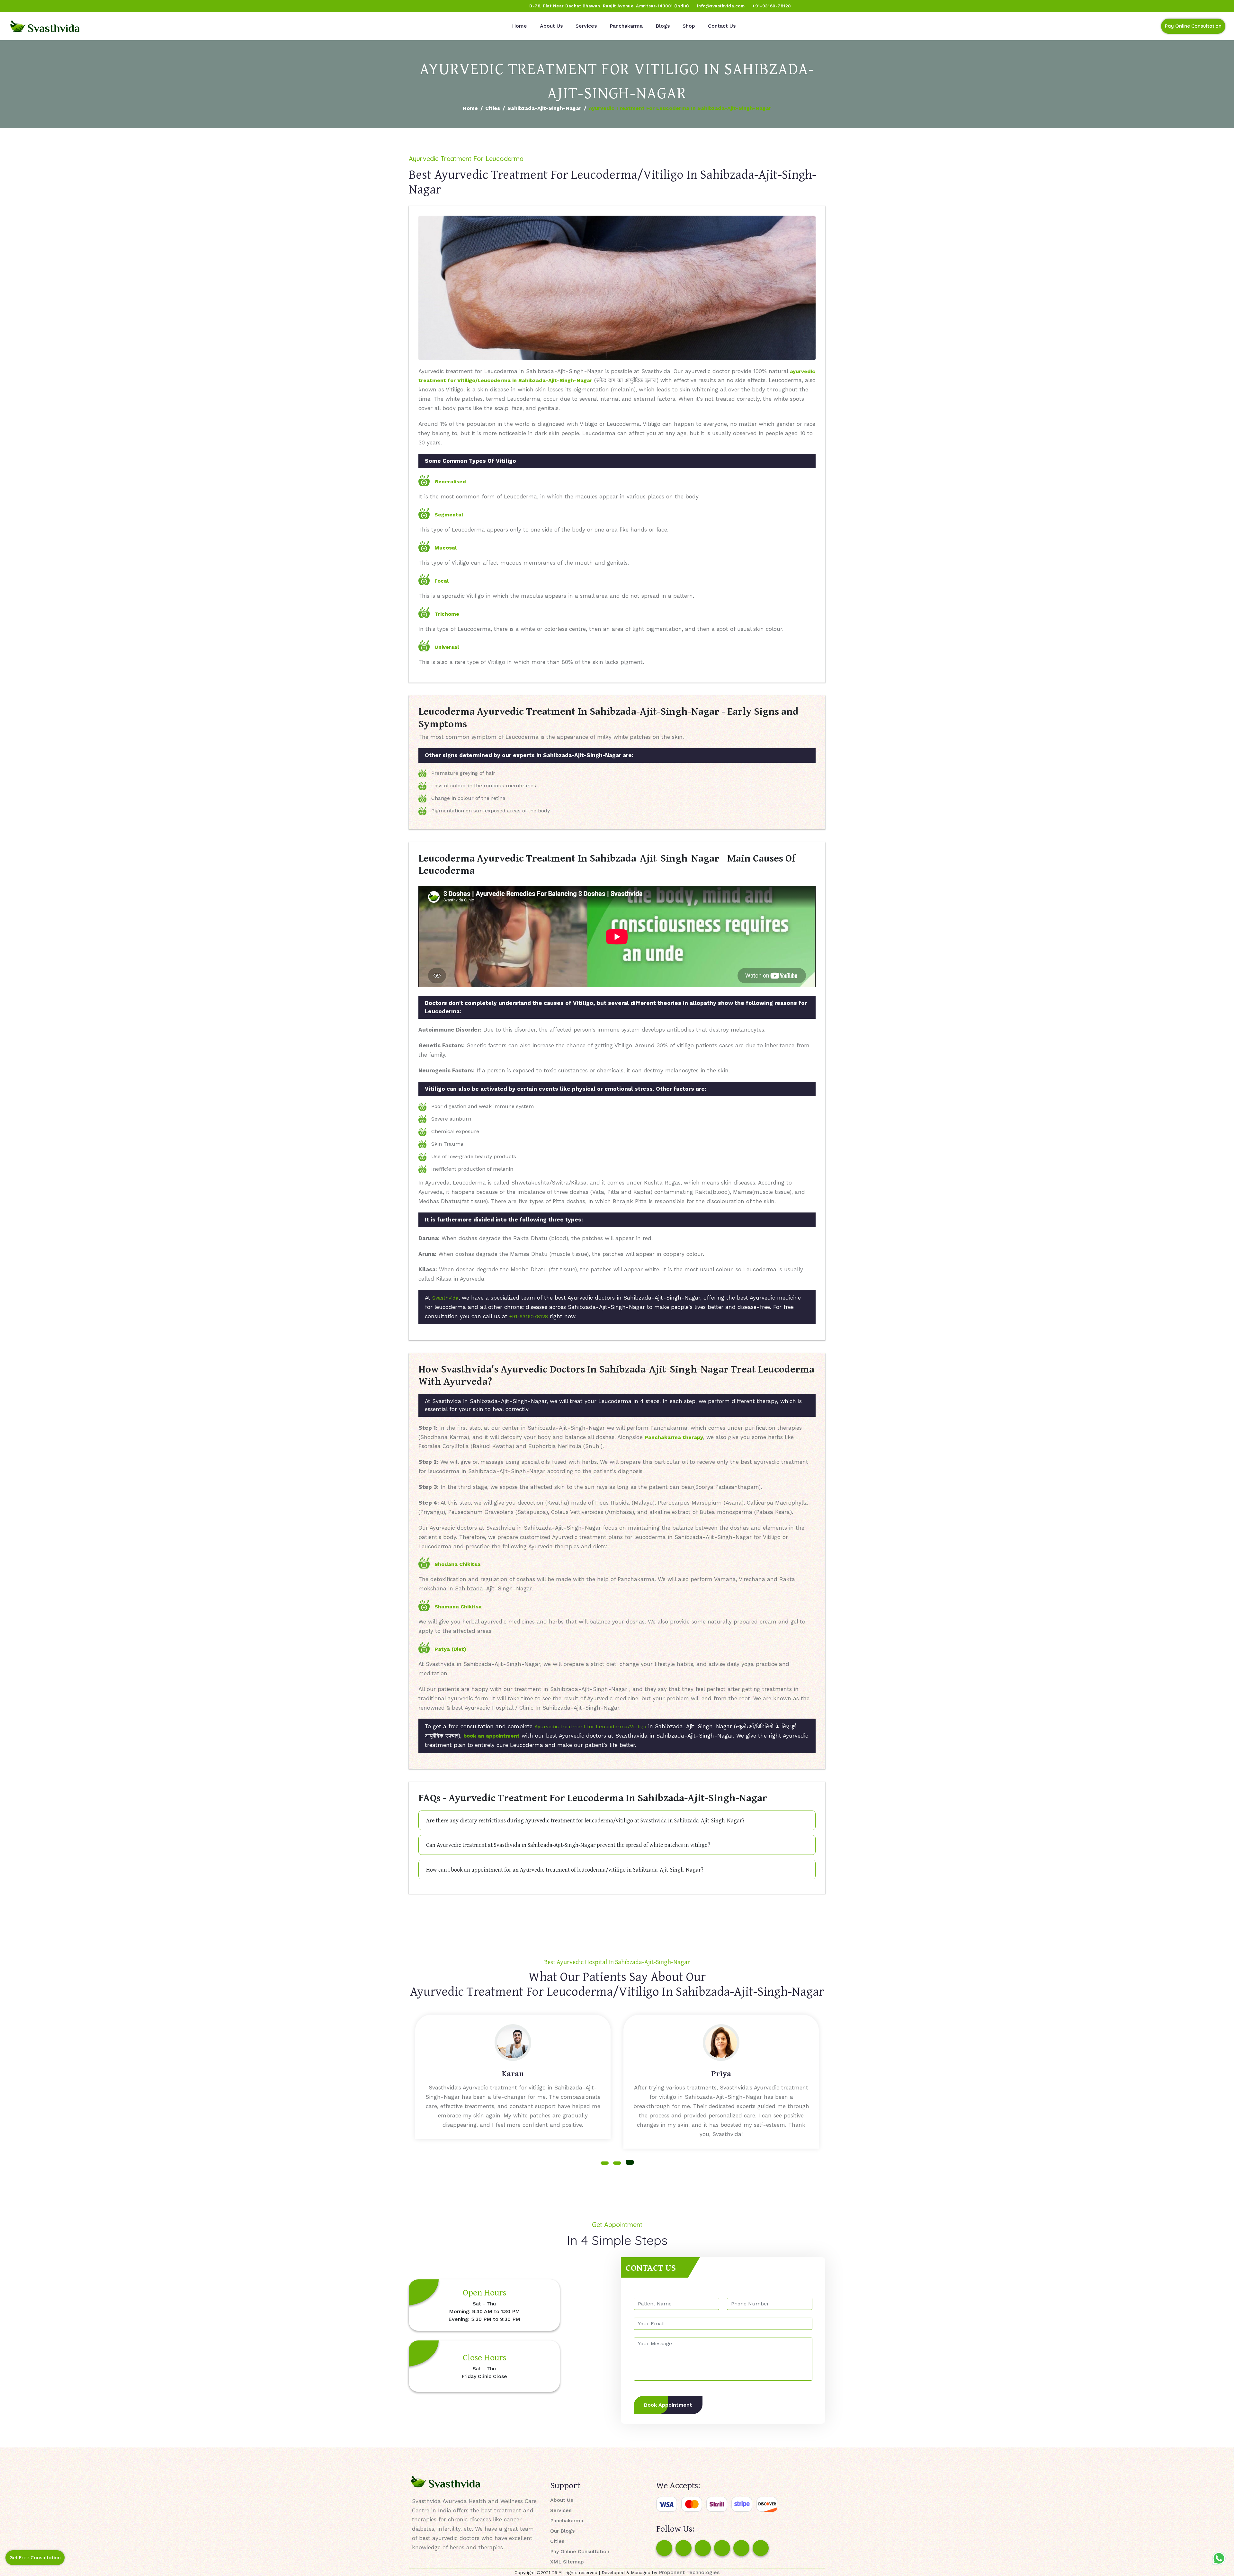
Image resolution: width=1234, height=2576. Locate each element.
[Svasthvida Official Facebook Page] (16, 6)
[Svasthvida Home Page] (45, 26)
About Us (551, 26)
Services (586, 26)
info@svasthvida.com (721, 6)
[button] (605, 2162)
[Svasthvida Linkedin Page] (741, 2548)
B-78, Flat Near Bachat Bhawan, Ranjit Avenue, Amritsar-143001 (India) (609, 6)
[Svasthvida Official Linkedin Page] (65, 6)
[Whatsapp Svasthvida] (1219, 2558)
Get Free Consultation (35, 2558)
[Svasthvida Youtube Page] (77, 6)
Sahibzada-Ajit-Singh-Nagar (544, 108)
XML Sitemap (567, 2562)
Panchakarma (626, 26)
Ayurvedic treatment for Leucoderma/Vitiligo (590, 1726)
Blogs (663, 26)
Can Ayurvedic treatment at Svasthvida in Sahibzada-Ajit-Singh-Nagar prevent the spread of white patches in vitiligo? (568, 1845)
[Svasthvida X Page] (703, 2548)
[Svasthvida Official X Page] (41, 6)
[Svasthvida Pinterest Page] (722, 2548)
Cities (493, 108)
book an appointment (492, 1736)
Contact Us (722, 26)
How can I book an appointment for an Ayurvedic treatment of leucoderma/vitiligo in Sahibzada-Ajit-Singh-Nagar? (565, 1869)
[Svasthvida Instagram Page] (684, 2548)
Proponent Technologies (689, 2572)
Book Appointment (668, 2405)
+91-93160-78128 (772, 6)
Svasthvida (445, 1298)
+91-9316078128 (529, 1316)
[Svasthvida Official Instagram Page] (29, 6)
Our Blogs (562, 2531)
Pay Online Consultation (1193, 26)
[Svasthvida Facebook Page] (664, 2548)
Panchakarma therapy (674, 1437)
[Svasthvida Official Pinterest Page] (53, 6)
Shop (689, 26)
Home (519, 26)
